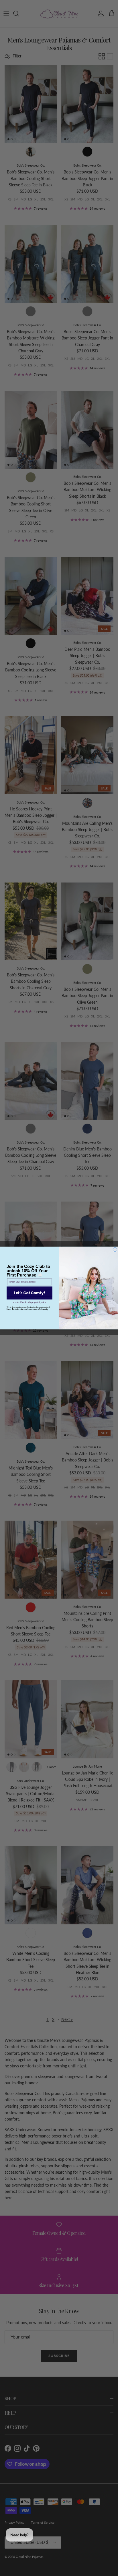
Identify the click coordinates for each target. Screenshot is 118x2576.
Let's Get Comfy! (29, 1293)
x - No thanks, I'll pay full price (30, 1302)
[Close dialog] (115, 1250)
